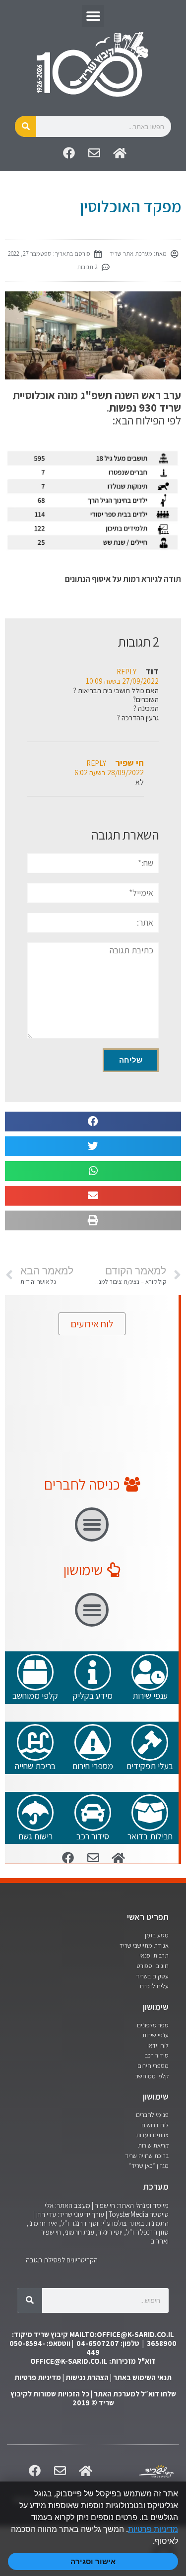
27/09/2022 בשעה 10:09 (122, 681)
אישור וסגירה (93, 2561)
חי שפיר (129, 762)
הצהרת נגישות (87, 2377)
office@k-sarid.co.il (69, 2361)
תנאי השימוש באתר (142, 2377)
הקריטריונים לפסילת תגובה (62, 2260)
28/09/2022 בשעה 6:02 (109, 772)
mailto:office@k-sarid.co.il (122, 2334)
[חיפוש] (26, 126)
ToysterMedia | (126, 2214)
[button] (93, 16)
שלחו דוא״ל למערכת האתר (135, 2394)
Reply (126, 671)
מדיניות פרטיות (38, 2377)
